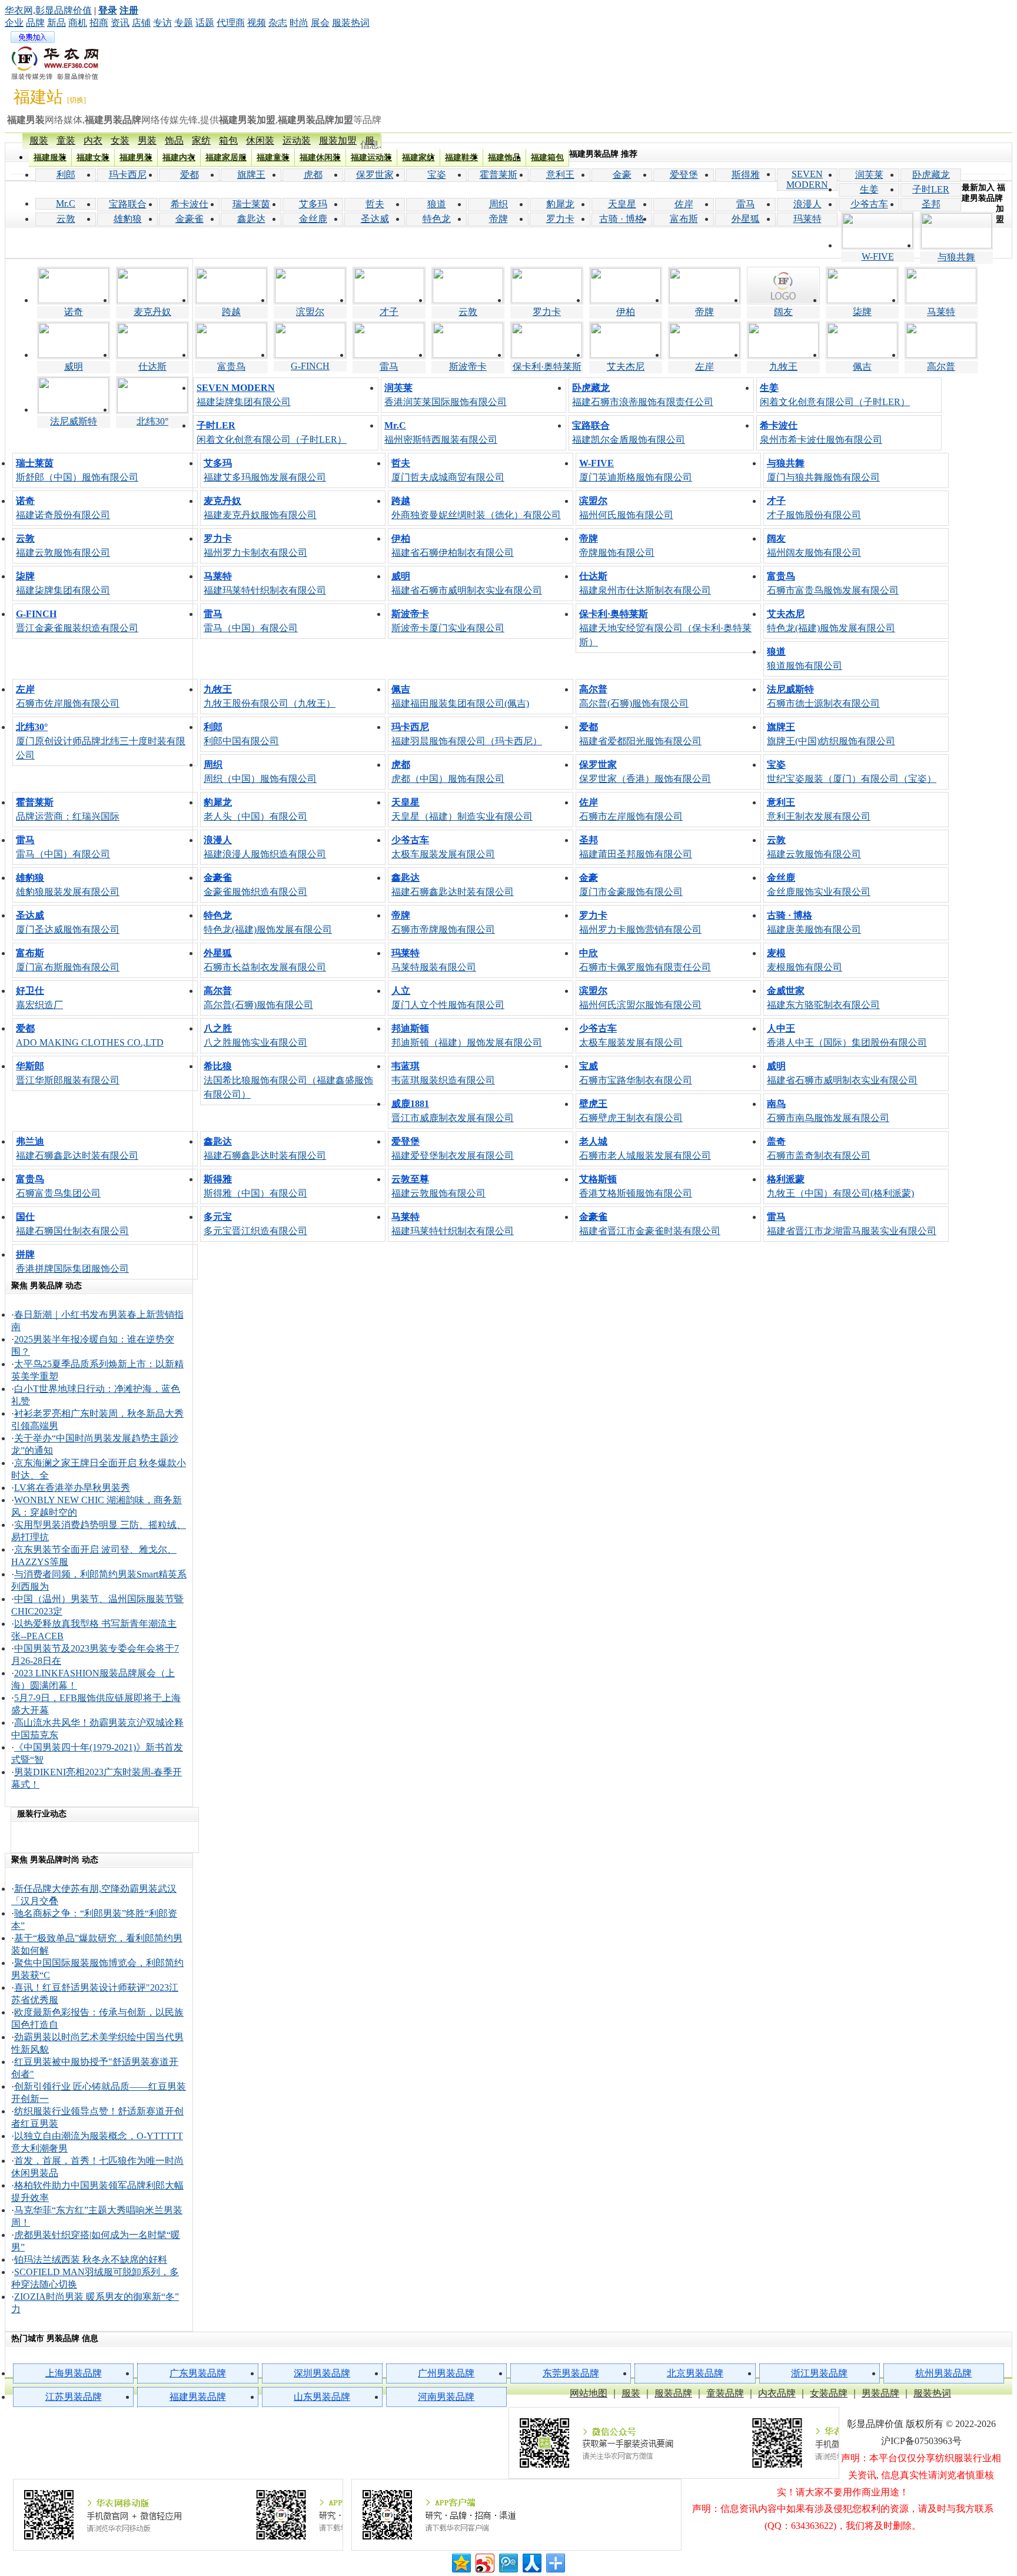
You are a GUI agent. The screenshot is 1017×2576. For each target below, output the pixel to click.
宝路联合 (128, 204)
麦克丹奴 (152, 312)
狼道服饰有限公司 (805, 659)
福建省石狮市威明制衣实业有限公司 (467, 583)
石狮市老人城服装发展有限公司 (645, 1148)
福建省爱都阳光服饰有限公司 (640, 734)
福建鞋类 (461, 158)
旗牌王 (251, 175)
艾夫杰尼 (626, 367)
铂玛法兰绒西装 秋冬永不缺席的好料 (91, 2260)
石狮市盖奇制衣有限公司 (819, 1148)
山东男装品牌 (322, 2397)
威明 (74, 367)
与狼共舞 (956, 257)
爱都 (190, 175)
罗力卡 (560, 219)
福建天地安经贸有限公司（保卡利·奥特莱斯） (665, 628)
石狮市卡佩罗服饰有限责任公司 (645, 960)
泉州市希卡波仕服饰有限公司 (821, 432)
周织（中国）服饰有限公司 (260, 772)
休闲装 (260, 140)
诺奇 (74, 312)
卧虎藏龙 (931, 175)
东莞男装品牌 (571, 2373)
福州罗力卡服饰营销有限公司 (640, 922)
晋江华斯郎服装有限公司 (68, 1073)
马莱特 (941, 312)
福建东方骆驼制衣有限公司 (823, 998)
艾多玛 (313, 204)
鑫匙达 (251, 219)
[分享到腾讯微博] (508, 2562)
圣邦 (931, 204)
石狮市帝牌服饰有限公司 (443, 922)
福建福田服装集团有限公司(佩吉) (460, 696)
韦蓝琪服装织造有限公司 (443, 1073)
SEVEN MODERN (807, 179)
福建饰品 (504, 158)
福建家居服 (226, 158)
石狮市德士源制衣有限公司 (823, 696)
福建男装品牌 (198, 2397)
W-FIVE (878, 256)
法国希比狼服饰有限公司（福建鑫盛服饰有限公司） (288, 1080)
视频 (257, 23)
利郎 (66, 175)
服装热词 (351, 23)
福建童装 (273, 158)
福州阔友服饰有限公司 (814, 546)
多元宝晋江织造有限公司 (255, 1224)
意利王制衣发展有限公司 (819, 809)
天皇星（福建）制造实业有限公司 (462, 809)
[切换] (77, 100)
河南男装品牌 (446, 2397)
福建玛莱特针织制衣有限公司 (265, 583)
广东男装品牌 (198, 2373)
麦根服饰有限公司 (805, 960)
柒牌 (862, 312)
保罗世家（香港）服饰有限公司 (645, 772)
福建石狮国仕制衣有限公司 (72, 1224)
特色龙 (437, 219)
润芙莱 (869, 175)
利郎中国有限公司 (241, 734)
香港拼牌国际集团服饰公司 (72, 1262)
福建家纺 (418, 158)
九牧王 (783, 367)
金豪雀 (190, 219)
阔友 (783, 312)
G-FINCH (310, 366)
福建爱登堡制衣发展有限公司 (453, 1148)
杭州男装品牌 (943, 2373)
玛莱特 (807, 219)
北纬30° (152, 421)
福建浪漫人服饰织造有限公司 (265, 847)
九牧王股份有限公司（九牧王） (270, 696)
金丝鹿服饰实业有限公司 (819, 885)
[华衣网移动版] (178, 2515)
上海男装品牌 (74, 2373)
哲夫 (375, 204)
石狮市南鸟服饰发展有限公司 (828, 1111)
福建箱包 (547, 158)
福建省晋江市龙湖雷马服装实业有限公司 (852, 1224)
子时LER (931, 189)
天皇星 (622, 204)
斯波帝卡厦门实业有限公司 (448, 621)
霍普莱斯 (498, 175)
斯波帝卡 (468, 367)
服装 (39, 140)
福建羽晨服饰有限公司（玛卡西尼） (467, 734)
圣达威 (375, 219)
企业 (14, 23)
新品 (56, 23)
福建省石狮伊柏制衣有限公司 (453, 546)
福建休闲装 (320, 158)
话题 (205, 23)
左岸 (704, 367)
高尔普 (941, 367)
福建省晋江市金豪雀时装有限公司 (650, 1224)
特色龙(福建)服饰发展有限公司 (831, 621)
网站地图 (589, 2393)
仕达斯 (152, 367)
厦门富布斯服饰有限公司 (68, 960)
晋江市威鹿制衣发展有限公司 (453, 1111)
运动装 (297, 140)
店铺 (141, 23)
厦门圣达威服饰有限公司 (68, 922)
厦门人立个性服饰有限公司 (448, 998)
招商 (99, 23)
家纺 (201, 140)
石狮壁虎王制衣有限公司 (631, 1111)
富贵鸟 (231, 367)
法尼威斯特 (74, 421)
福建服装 (50, 158)
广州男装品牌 (446, 2373)
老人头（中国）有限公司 (255, 809)
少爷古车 (869, 204)
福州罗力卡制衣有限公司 (255, 546)
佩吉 (862, 367)
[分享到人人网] (531, 2562)
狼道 (437, 204)
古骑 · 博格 (622, 219)
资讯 (120, 23)
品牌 (35, 23)
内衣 (93, 140)
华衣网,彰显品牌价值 (48, 10)
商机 (78, 23)
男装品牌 (880, 2393)
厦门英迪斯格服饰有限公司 (636, 470)
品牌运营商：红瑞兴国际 (68, 809)
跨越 (231, 312)
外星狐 (746, 219)
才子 (389, 312)
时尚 (299, 23)
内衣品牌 (777, 2393)
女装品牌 (829, 2393)
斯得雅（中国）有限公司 (255, 1186)
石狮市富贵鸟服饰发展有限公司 (833, 583)
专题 (184, 23)
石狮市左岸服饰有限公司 (631, 809)
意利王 (560, 175)
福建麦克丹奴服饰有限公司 (260, 508)
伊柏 (626, 312)
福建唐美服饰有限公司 (814, 922)
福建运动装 (371, 158)
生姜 (869, 189)
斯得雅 (746, 175)
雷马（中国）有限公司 (251, 621)
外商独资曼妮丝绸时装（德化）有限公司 (476, 508)
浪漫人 (807, 204)
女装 (120, 140)
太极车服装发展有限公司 (443, 847)
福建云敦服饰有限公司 (63, 546)
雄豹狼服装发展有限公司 (68, 885)
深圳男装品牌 (322, 2373)
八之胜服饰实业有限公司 (255, 1035)
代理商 (231, 23)
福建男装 (136, 158)
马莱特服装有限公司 (434, 960)
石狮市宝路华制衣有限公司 (636, 1073)
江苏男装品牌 (74, 2397)
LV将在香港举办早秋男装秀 (72, 1488)
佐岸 (684, 204)
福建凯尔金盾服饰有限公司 (629, 432)
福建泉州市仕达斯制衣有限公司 (645, 583)
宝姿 (437, 175)
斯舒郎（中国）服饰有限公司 (77, 470)
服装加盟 (338, 140)
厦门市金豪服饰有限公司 (631, 885)
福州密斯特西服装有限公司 (441, 432)
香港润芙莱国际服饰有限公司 (446, 395)
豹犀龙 (560, 204)
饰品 (174, 140)
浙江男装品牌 (819, 2373)
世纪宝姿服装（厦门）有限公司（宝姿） (852, 772)
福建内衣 (179, 158)
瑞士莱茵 (251, 204)
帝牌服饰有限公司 (617, 546)
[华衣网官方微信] (674, 2443)
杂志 (278, 23)
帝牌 (498, 219)
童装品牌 (725, 2393)
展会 (320, 23)
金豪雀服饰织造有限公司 (255, 885)
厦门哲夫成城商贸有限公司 (448, 470)
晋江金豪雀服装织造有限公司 (77, 621)
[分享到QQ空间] (461, 2562)
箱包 (228, 140)
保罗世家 (375, 175)
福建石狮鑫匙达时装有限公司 (453, 885)
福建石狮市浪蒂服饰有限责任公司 (643, 395)
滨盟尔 (310, 312)
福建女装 (93, 158)
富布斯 (684, 219)
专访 (162, 23)
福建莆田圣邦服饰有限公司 (636, 847)
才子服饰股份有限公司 (814, 508)
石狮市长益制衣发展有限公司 (265, 960)
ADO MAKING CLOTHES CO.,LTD (90, 1035)
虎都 (313, 175)
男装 (147, 140)
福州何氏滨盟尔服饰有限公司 (640, 998)
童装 (66, 140)
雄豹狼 (128, 219)
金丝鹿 (313, 219)
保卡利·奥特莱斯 (547, 367)
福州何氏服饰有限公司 (626, 508)
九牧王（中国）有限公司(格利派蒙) (840, 1186)
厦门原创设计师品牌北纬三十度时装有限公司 (101, 741)
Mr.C (66, 203)
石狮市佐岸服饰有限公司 (68, 696)
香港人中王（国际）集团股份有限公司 (847, 1035)
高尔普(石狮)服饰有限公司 (634, 696)
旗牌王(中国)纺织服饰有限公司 (831, 734)
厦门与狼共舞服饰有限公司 (823, 470)
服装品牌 (673, 2393)
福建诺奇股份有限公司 (63, 508)
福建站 (38, 97)
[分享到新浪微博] (484, 2562)
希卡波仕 (190, 204)
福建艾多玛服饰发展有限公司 (265, 470)
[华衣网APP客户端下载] (517, 2515)
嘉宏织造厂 (39, 998)
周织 (498, 204)
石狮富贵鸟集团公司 (58, 1186)
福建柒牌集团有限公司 (244, 395)
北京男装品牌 (695, 2373)
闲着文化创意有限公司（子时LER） (835, 395)
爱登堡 (684, 175)
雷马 (746, 204)
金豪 (622, 175)
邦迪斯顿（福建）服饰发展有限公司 (467, 1035)
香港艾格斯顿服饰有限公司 (636, 1186)
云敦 (66, 219)
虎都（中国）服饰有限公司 (448, 772)
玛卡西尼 (128, 175)
